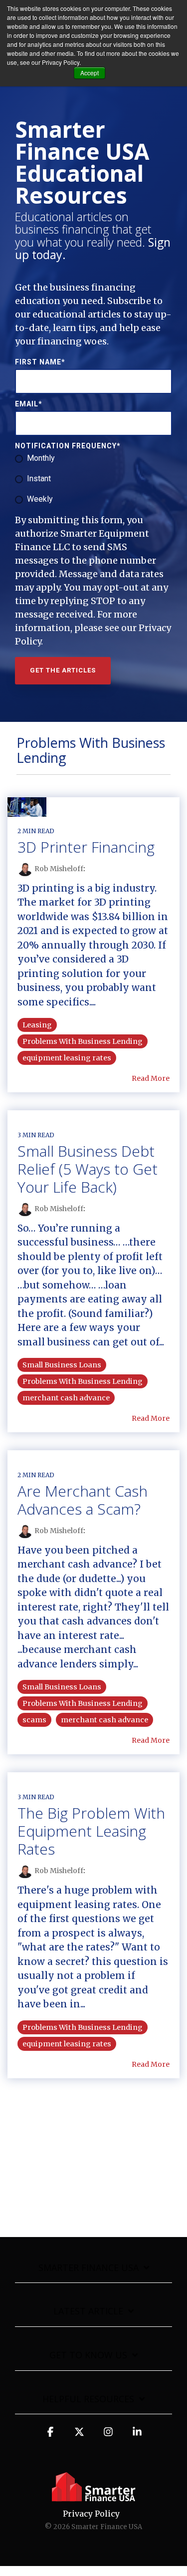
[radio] (93, 459)
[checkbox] (93, 479)
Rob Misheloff (59, 869)
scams (34, 1720)
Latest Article (88, 2311)
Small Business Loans (62, 1365)
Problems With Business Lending (83, 1041)
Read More (151, 1078)
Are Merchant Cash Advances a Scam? (83, 1500)
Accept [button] (90, 73)
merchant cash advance (66, 1398)
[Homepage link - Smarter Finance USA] (94, 2497)
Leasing (37, 1025)
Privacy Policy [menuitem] (91, 2514)
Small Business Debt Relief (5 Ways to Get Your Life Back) (88, 1169)
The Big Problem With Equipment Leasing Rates (91, 1831)
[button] (50, 2436)
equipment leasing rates (67, 1058)
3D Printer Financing (86, 847)
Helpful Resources (88, 2399)
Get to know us (88, 2355)
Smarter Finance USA (89, 2268)
